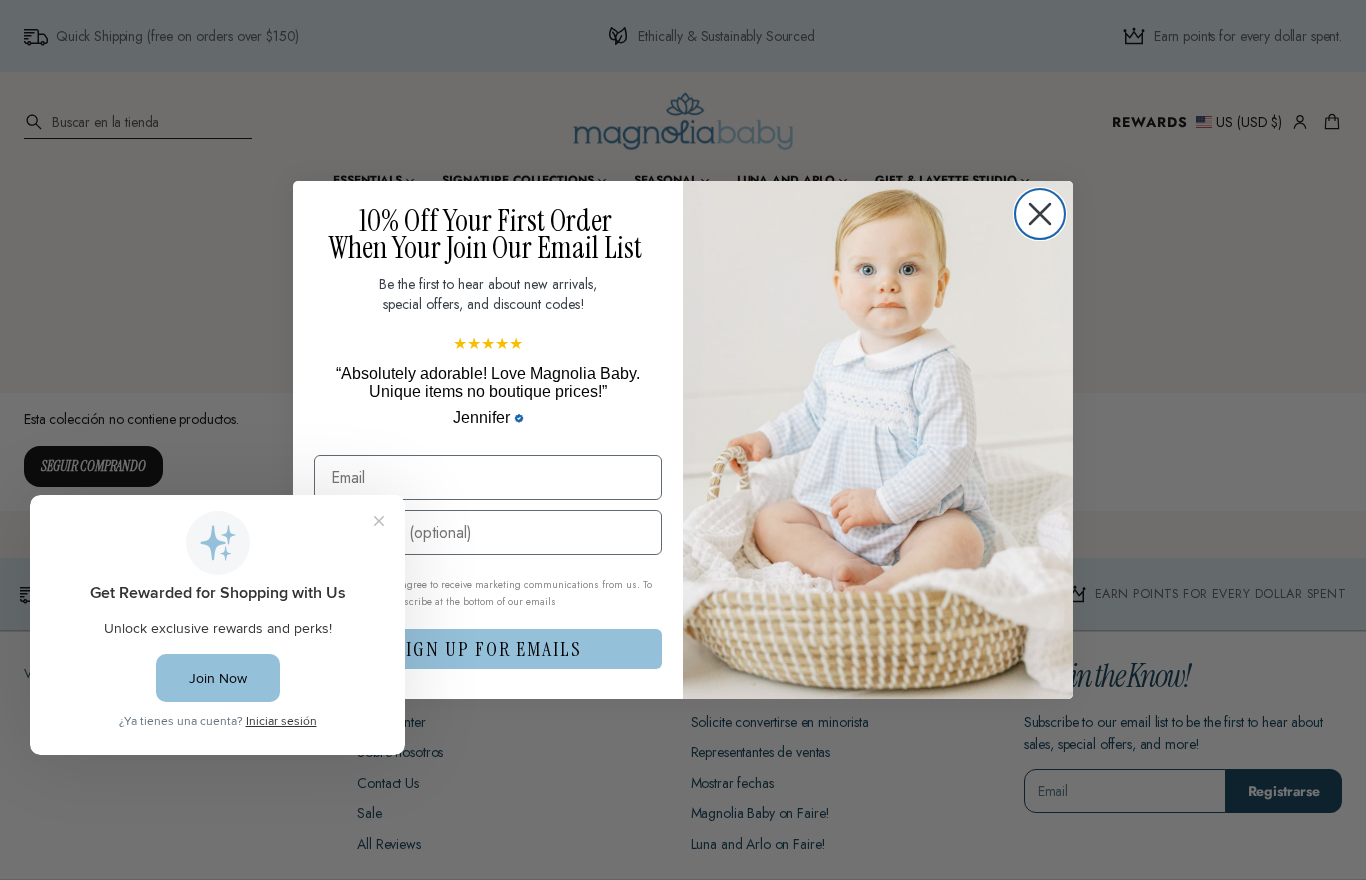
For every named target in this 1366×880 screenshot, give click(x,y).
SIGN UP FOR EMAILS (488, 649)
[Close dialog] (1040, 214)
